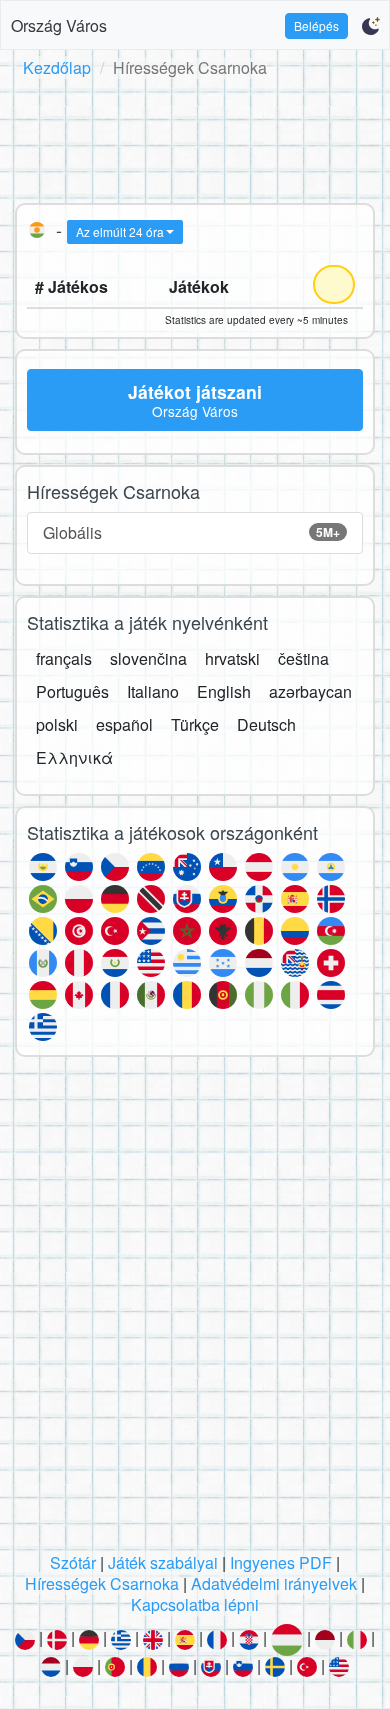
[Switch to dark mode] (370, 26)
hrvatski (232, 658)
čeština (303, 658)
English (224, 691)
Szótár (73, 1562)
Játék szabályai (163, 1562)
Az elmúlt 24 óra (120, 231)
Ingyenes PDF (281, 1562)
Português (72, 691)
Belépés (316, 25)
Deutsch (266, 724)
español (124, 724)
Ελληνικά (74, 757)
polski (57, 724)
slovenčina (148, 658)
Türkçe (195, 724)
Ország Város (59, 25)
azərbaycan (310, 691)
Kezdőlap (57, 67)
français (64, 658)
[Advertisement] (195, 137)
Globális (191, 532)
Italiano (153, 691)
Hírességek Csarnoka (102, 1583)
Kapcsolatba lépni (195, 1604)
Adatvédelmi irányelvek (274, 1583)
